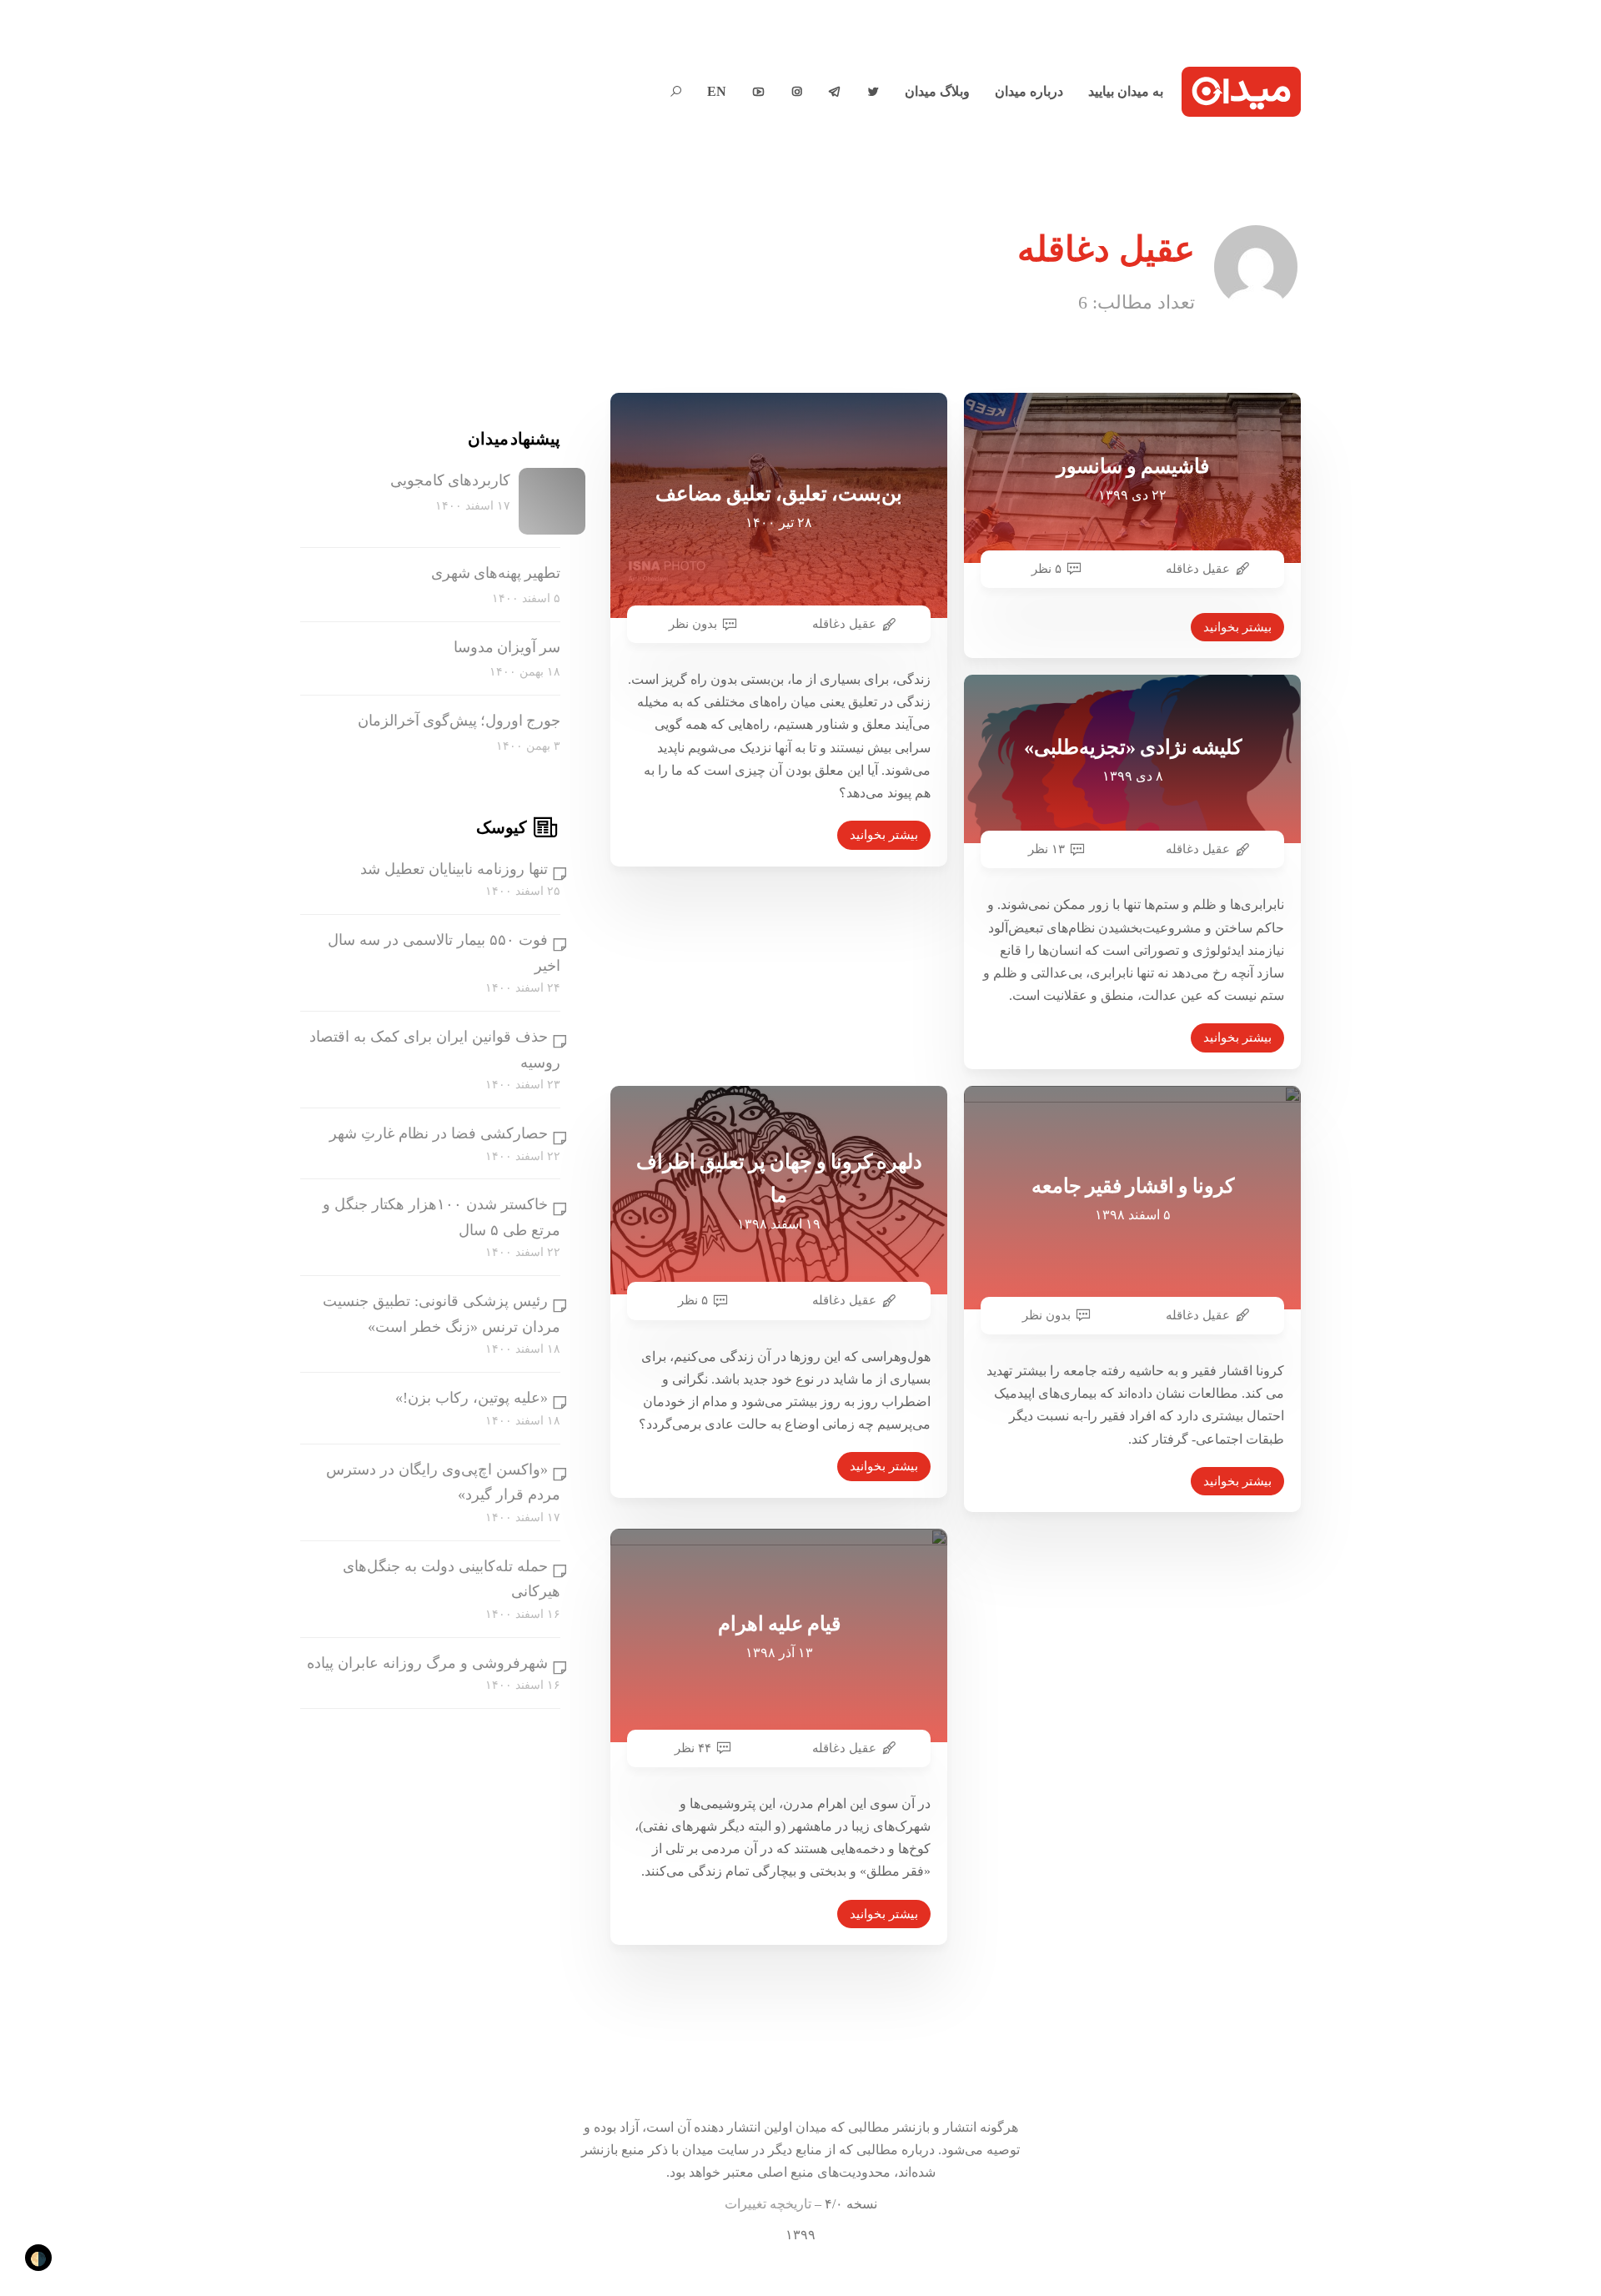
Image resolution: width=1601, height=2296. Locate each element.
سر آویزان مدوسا (507, 647)
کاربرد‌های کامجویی (450, 480)
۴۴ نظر (693, 1748)
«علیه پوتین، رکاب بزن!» (472, 1398)
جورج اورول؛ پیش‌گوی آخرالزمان (459, 721)
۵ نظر (1046, 569)
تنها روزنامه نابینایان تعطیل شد (454, 869)
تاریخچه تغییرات (768, 2204)
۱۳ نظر (1046, 849)
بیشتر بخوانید (884, 835)
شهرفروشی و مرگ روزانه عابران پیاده (427, 1663)
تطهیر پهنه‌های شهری (496, 573)
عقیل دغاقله (844, 624)
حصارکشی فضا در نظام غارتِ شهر (439, 1133)
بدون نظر (693, 624)
